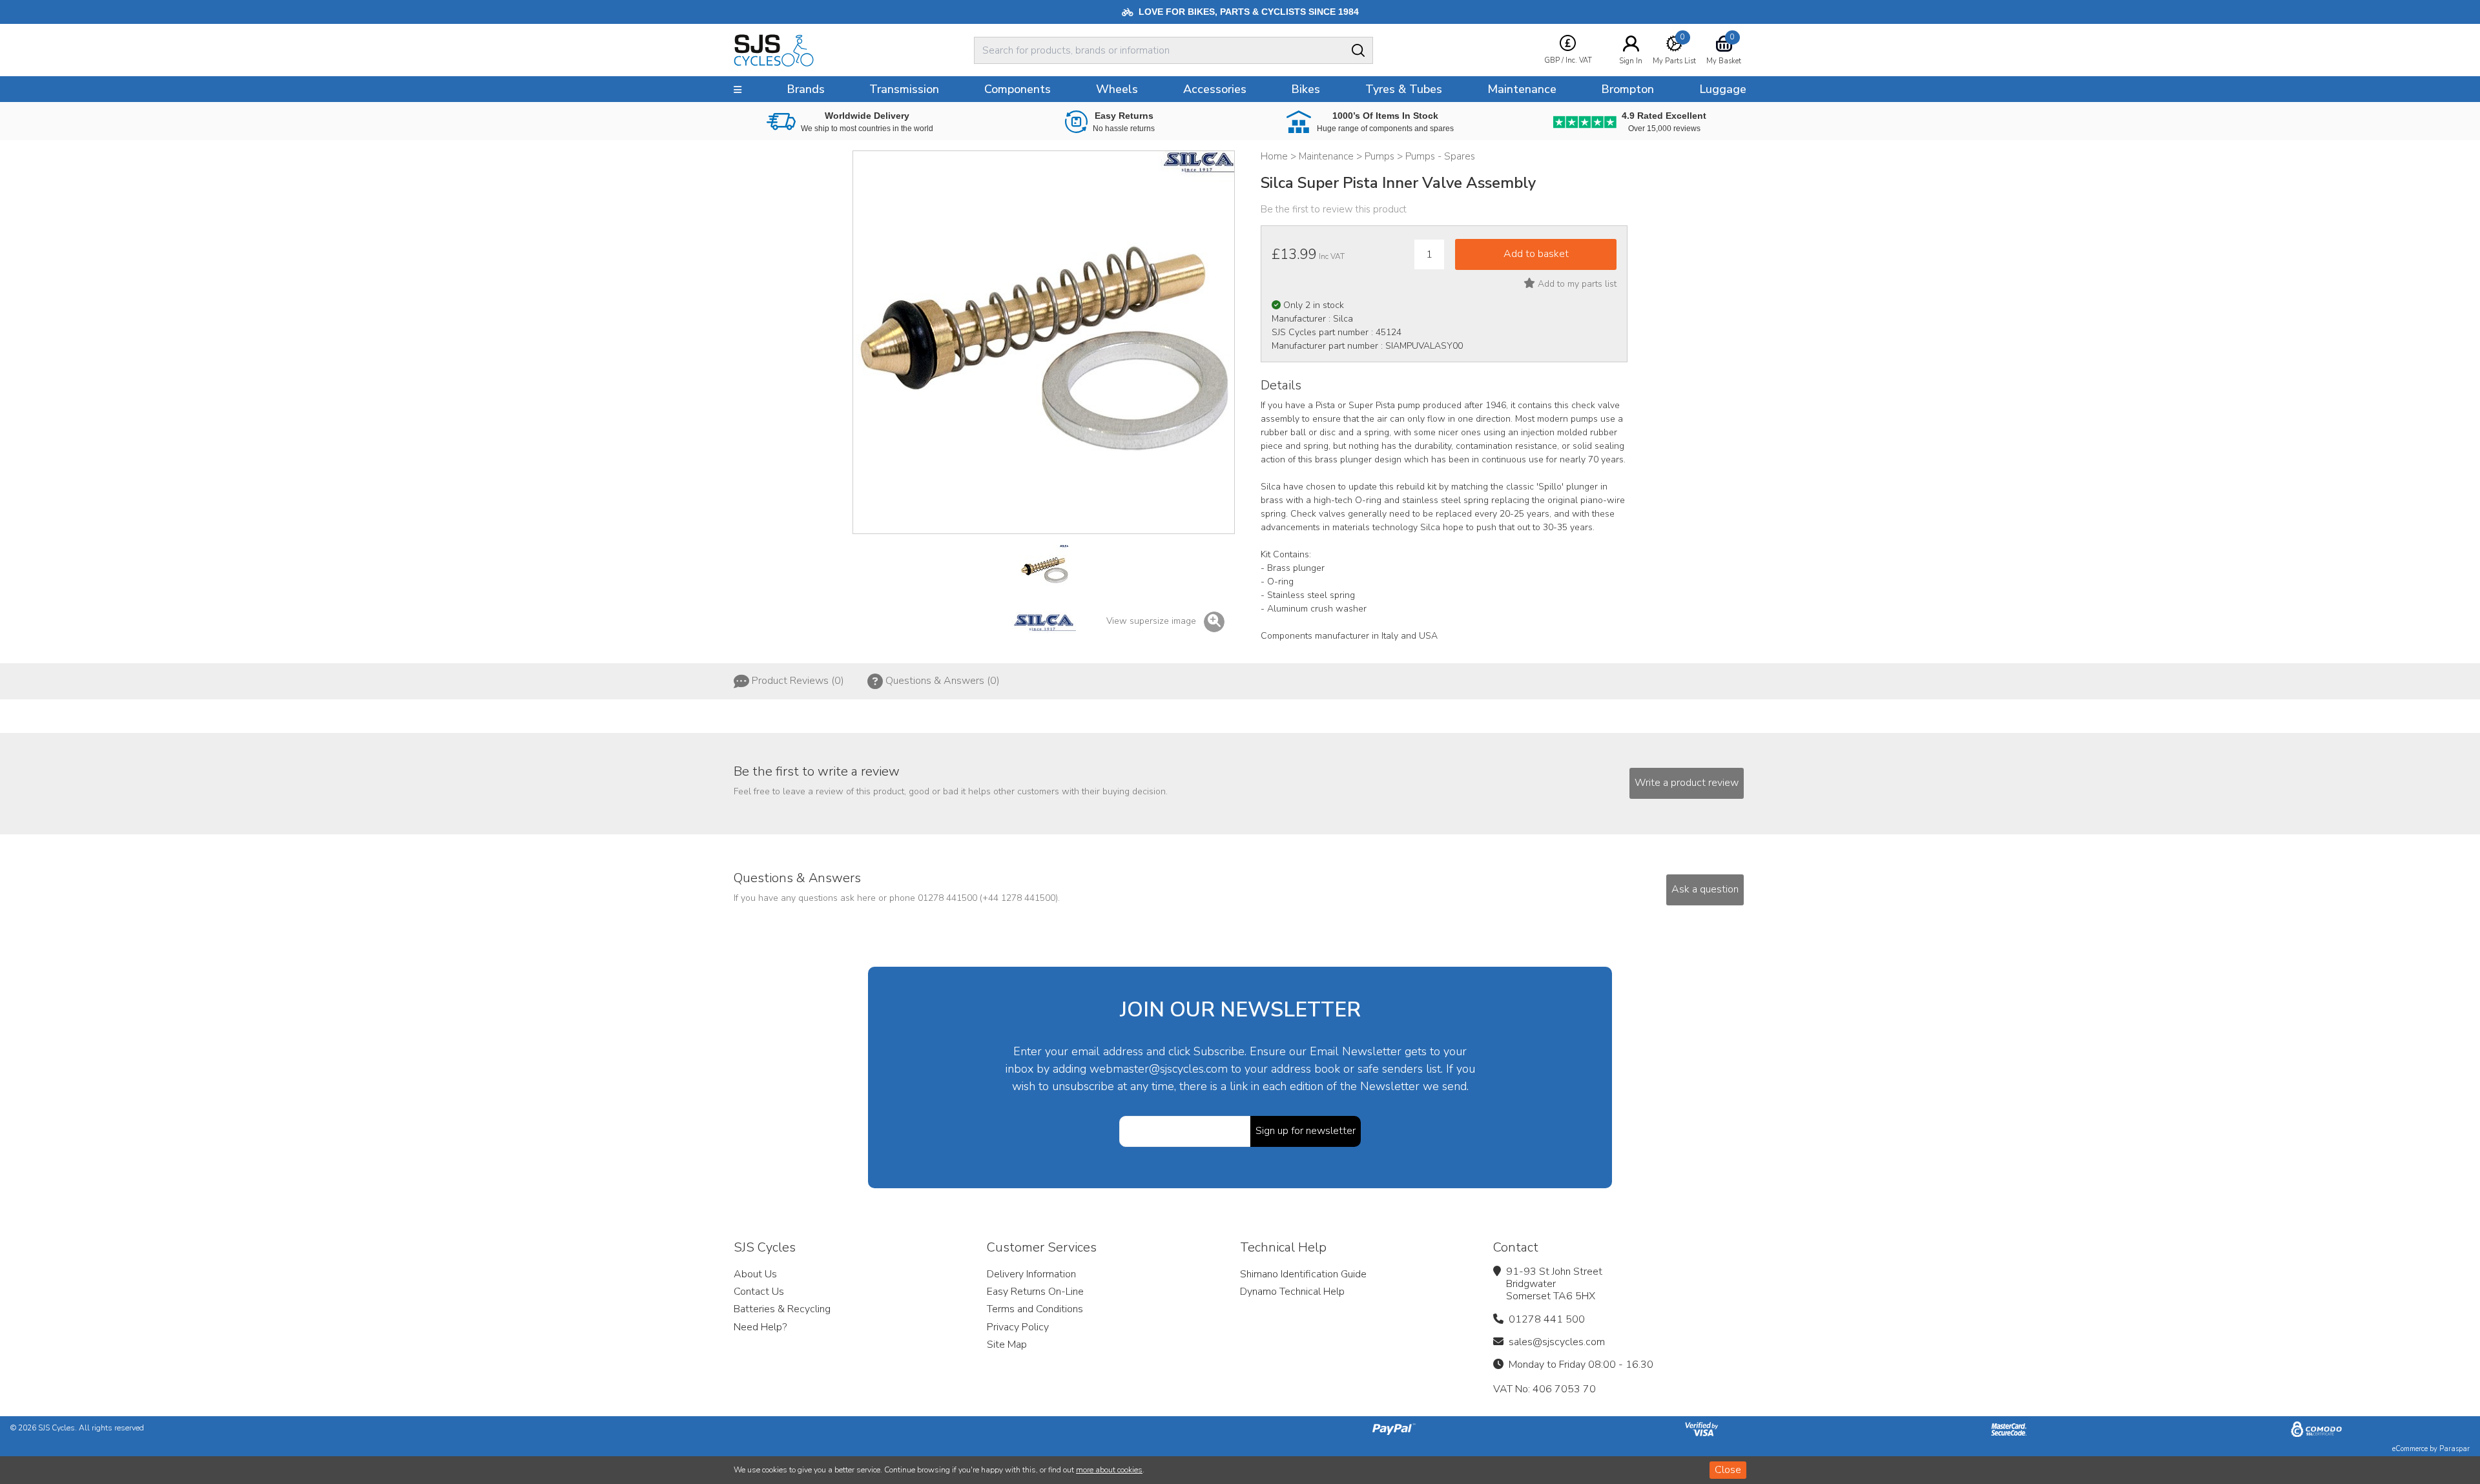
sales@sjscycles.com (1557, 1342)
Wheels (1117, 89)
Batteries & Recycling (782, 1309)
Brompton (1627, 89)
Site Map (1007, 1345)
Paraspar (2454, 1449)
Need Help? (760, 1327)
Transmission (904, 89)
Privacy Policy (1018, 1327)
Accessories (1215, 89)
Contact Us (759, 1292)
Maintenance (1522, 89)
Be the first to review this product (1334, 209)
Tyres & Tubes (1404, 89)
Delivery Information (1031, 1274)
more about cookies (1109, 1470)
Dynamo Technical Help (1292, 1292)
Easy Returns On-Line (1035, 1292)
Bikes (1306, 89)
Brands (806, 89)
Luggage (1723, 89)
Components (1018, 89)
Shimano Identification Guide (1303, 1274)
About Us (755, 1274)
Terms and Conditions (1035, 1309)
